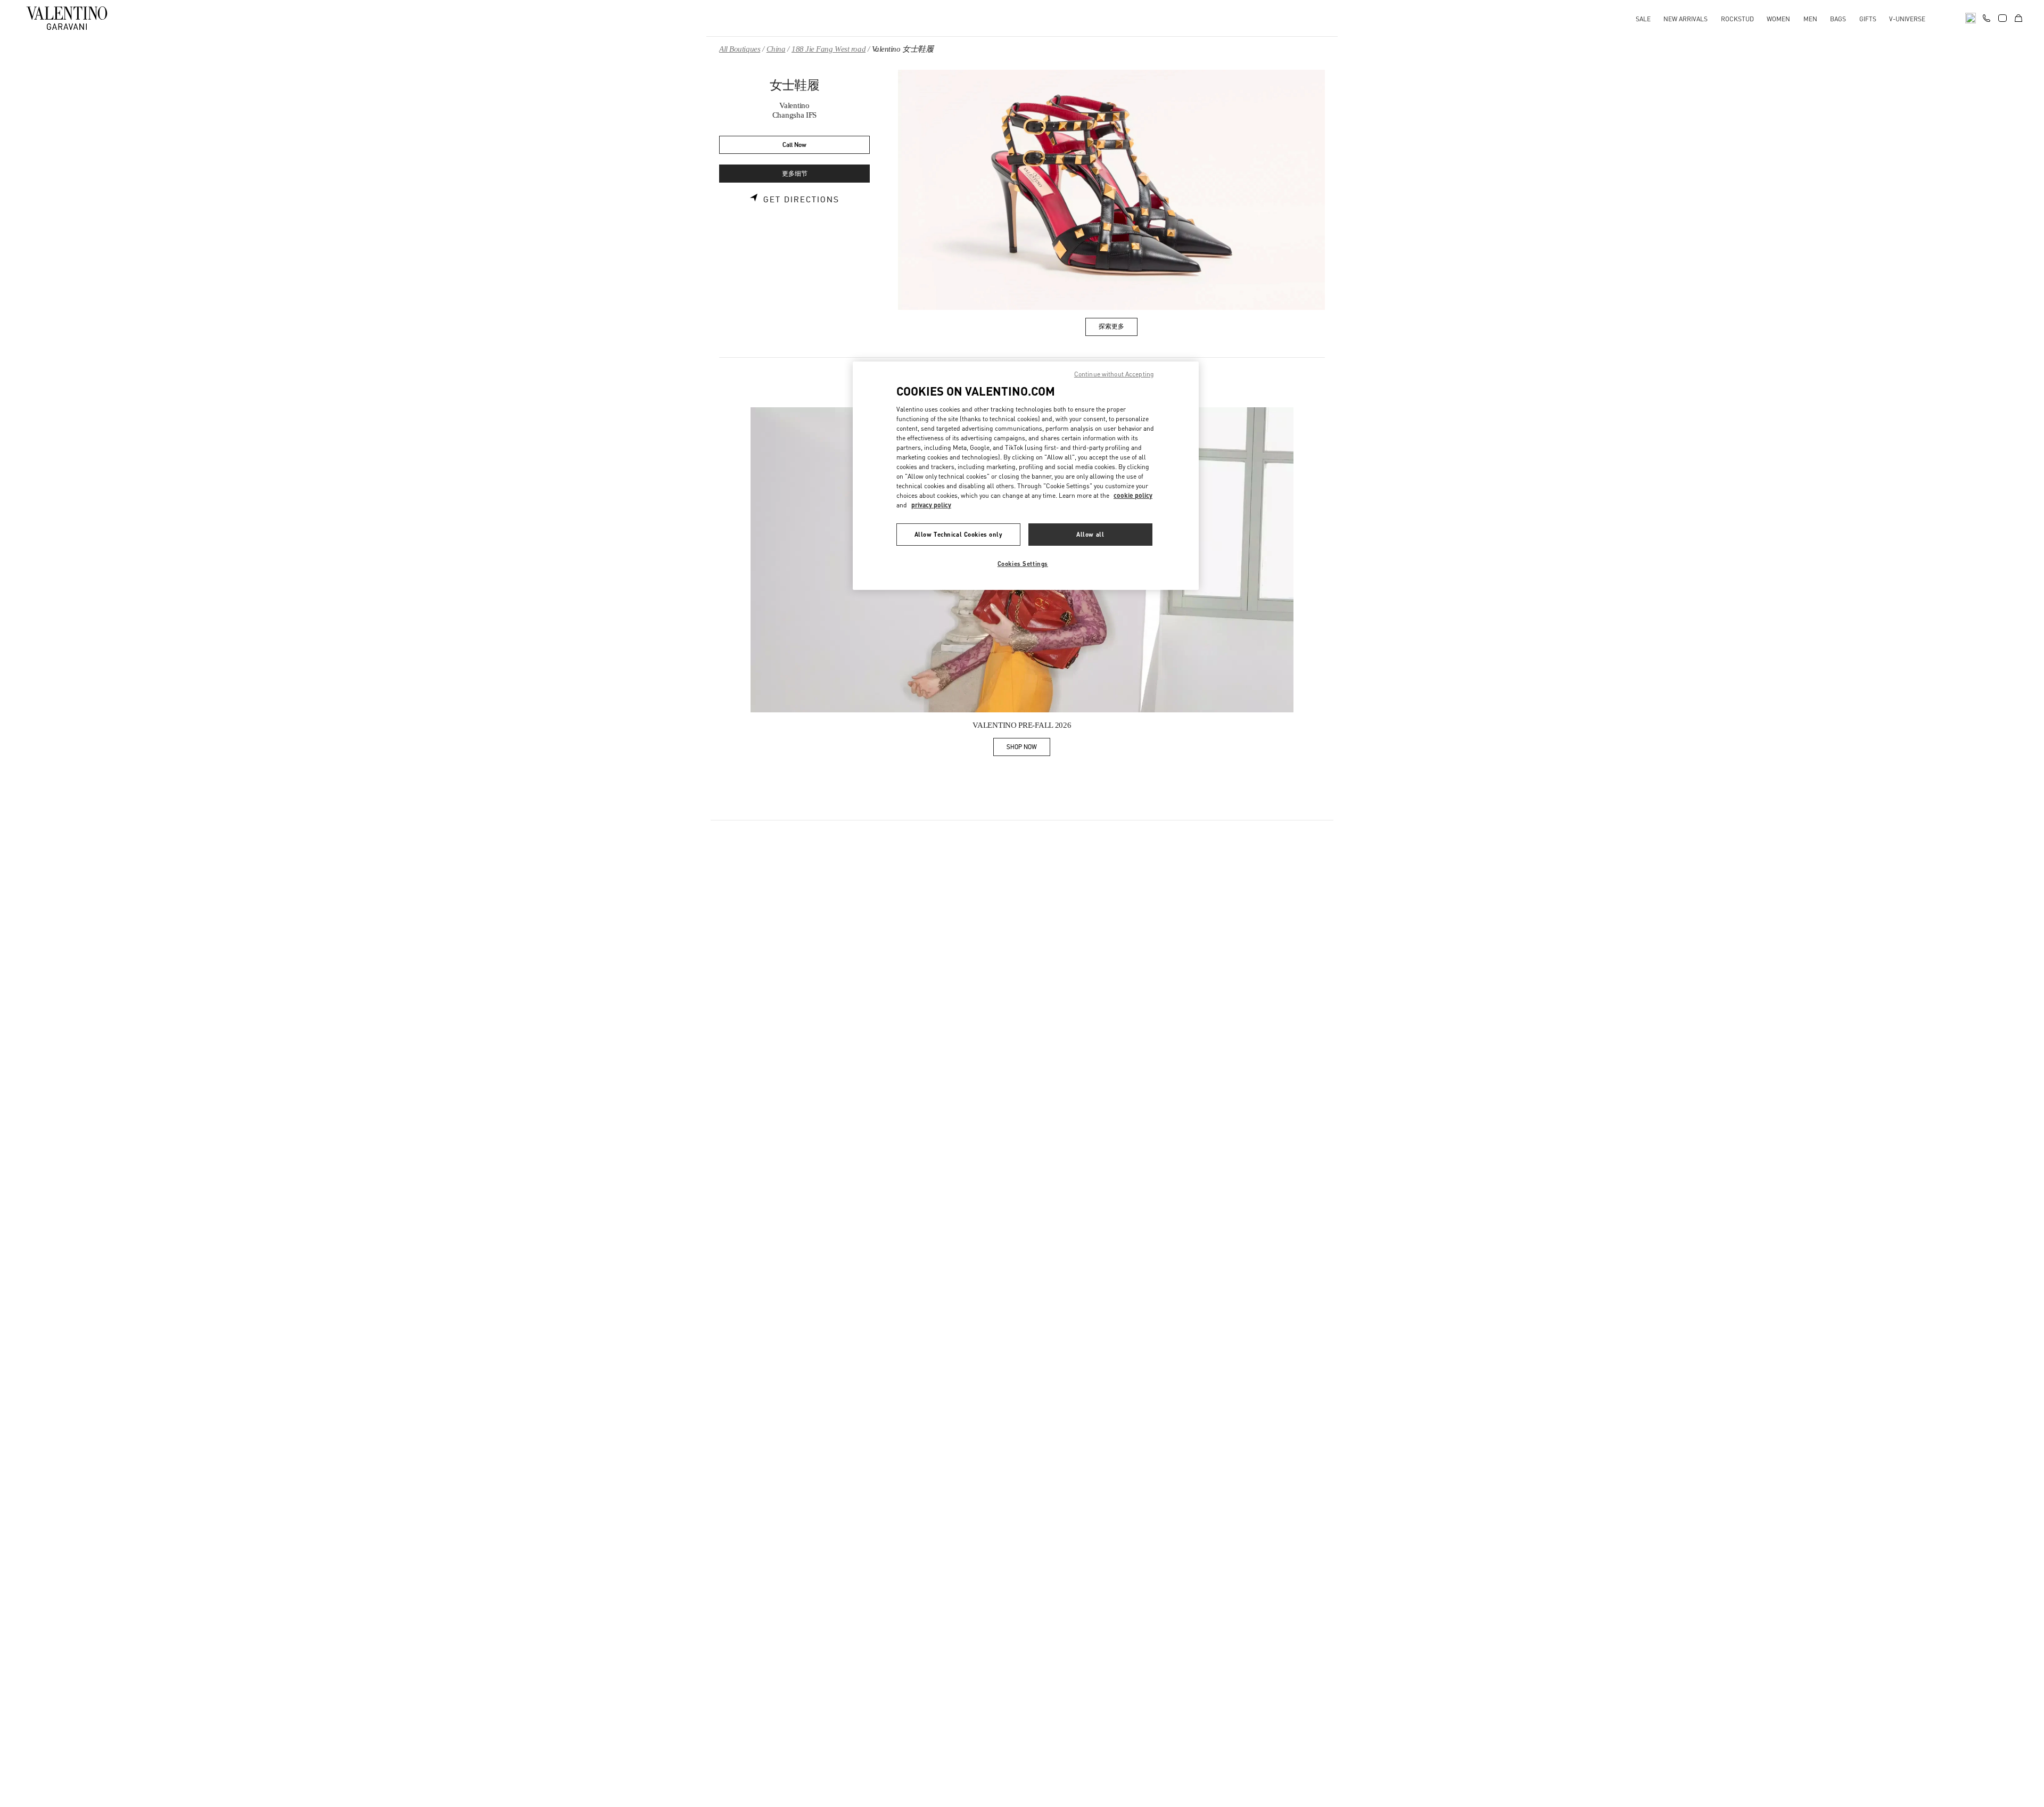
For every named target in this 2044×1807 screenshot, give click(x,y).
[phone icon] (1987, 17)
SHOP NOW (1028, 749)
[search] (1971, 18)
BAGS (1838, 19)
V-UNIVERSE (1907, 19)
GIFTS (1868, 19)
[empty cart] (2018, 18)
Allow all (1090, 534)
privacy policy (931, 505)
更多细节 (795, 174)
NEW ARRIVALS (1686, 19)
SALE (1643, 19)
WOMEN (1778, 19)
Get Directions (801, 200)
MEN (1810, 19)
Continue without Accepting (1114, 374)
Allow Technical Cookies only (959, 534)
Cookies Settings (1023, 564)
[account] (2002, 18)
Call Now (794, 145)
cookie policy (1133, 495)
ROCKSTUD (1737, 19)
